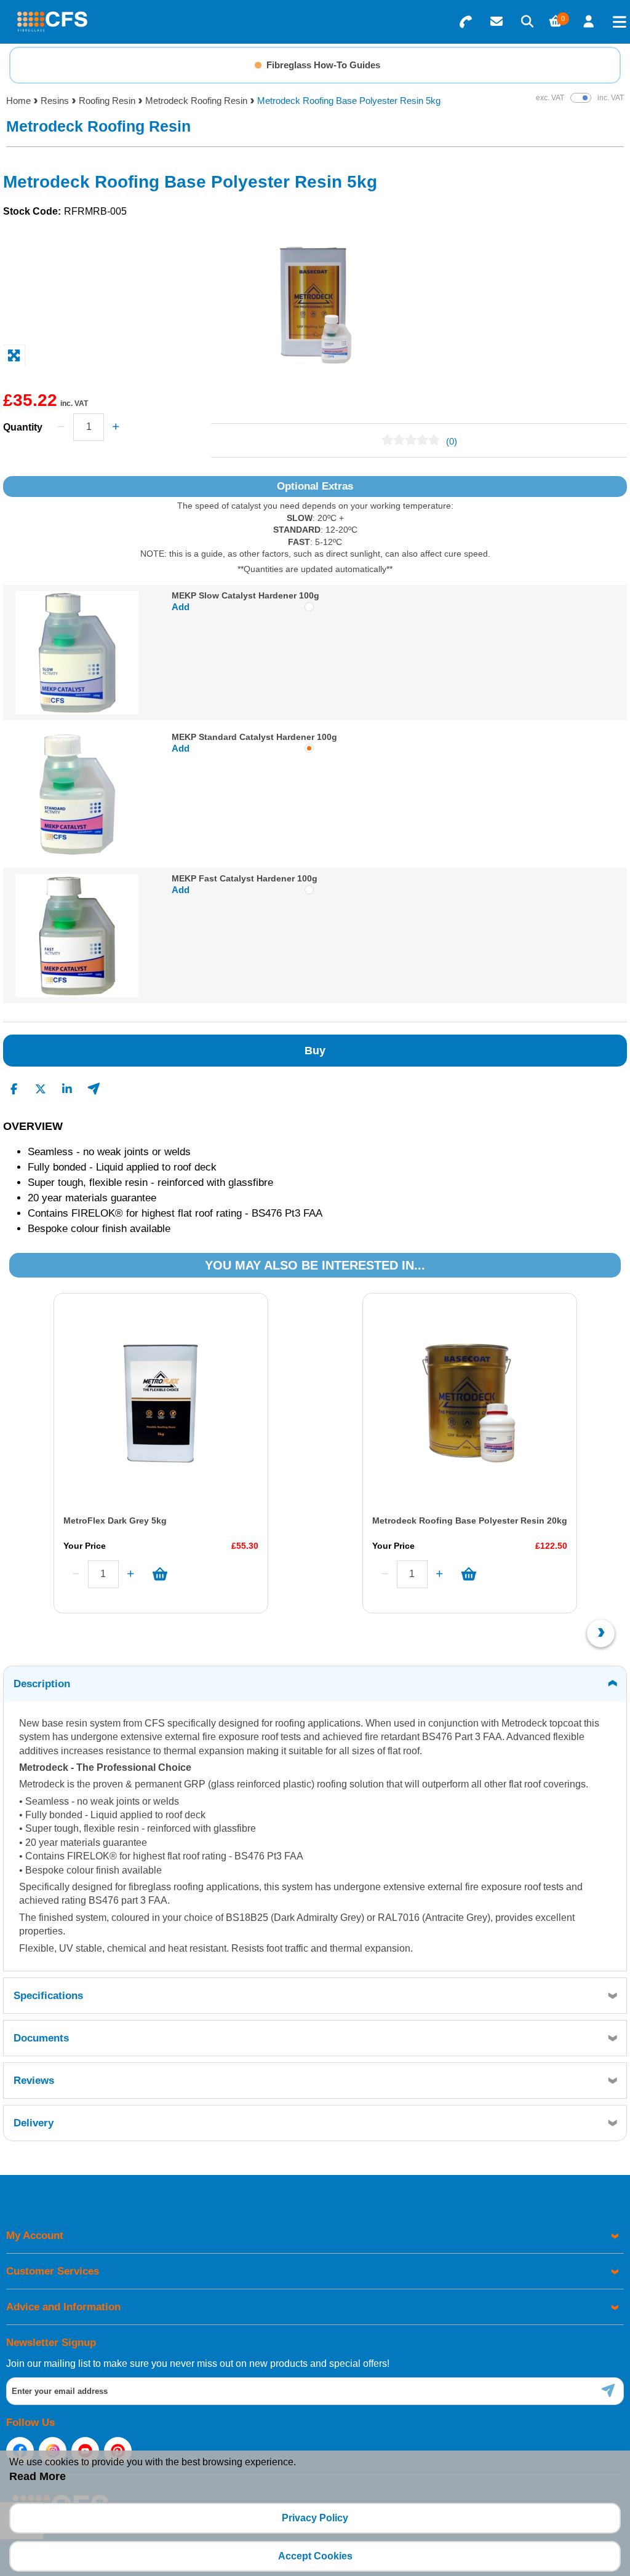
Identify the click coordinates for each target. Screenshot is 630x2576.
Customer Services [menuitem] (53, 2271)
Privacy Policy (315, 2518)
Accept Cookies (315, 2556)
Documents (41, 2038)
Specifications (48, 1996)
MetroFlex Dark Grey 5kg (115, 1521)
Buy (315, 1051)
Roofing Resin (107, 101)
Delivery (34, 2123)
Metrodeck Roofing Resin (196, 101)
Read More (38, 2476)
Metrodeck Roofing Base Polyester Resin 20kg (470, 1521)
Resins (55, 101)
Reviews (34, 2081)
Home (18, 101)
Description (42, 1684)
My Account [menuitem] (35, 2236)
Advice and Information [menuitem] (63, 2307)
